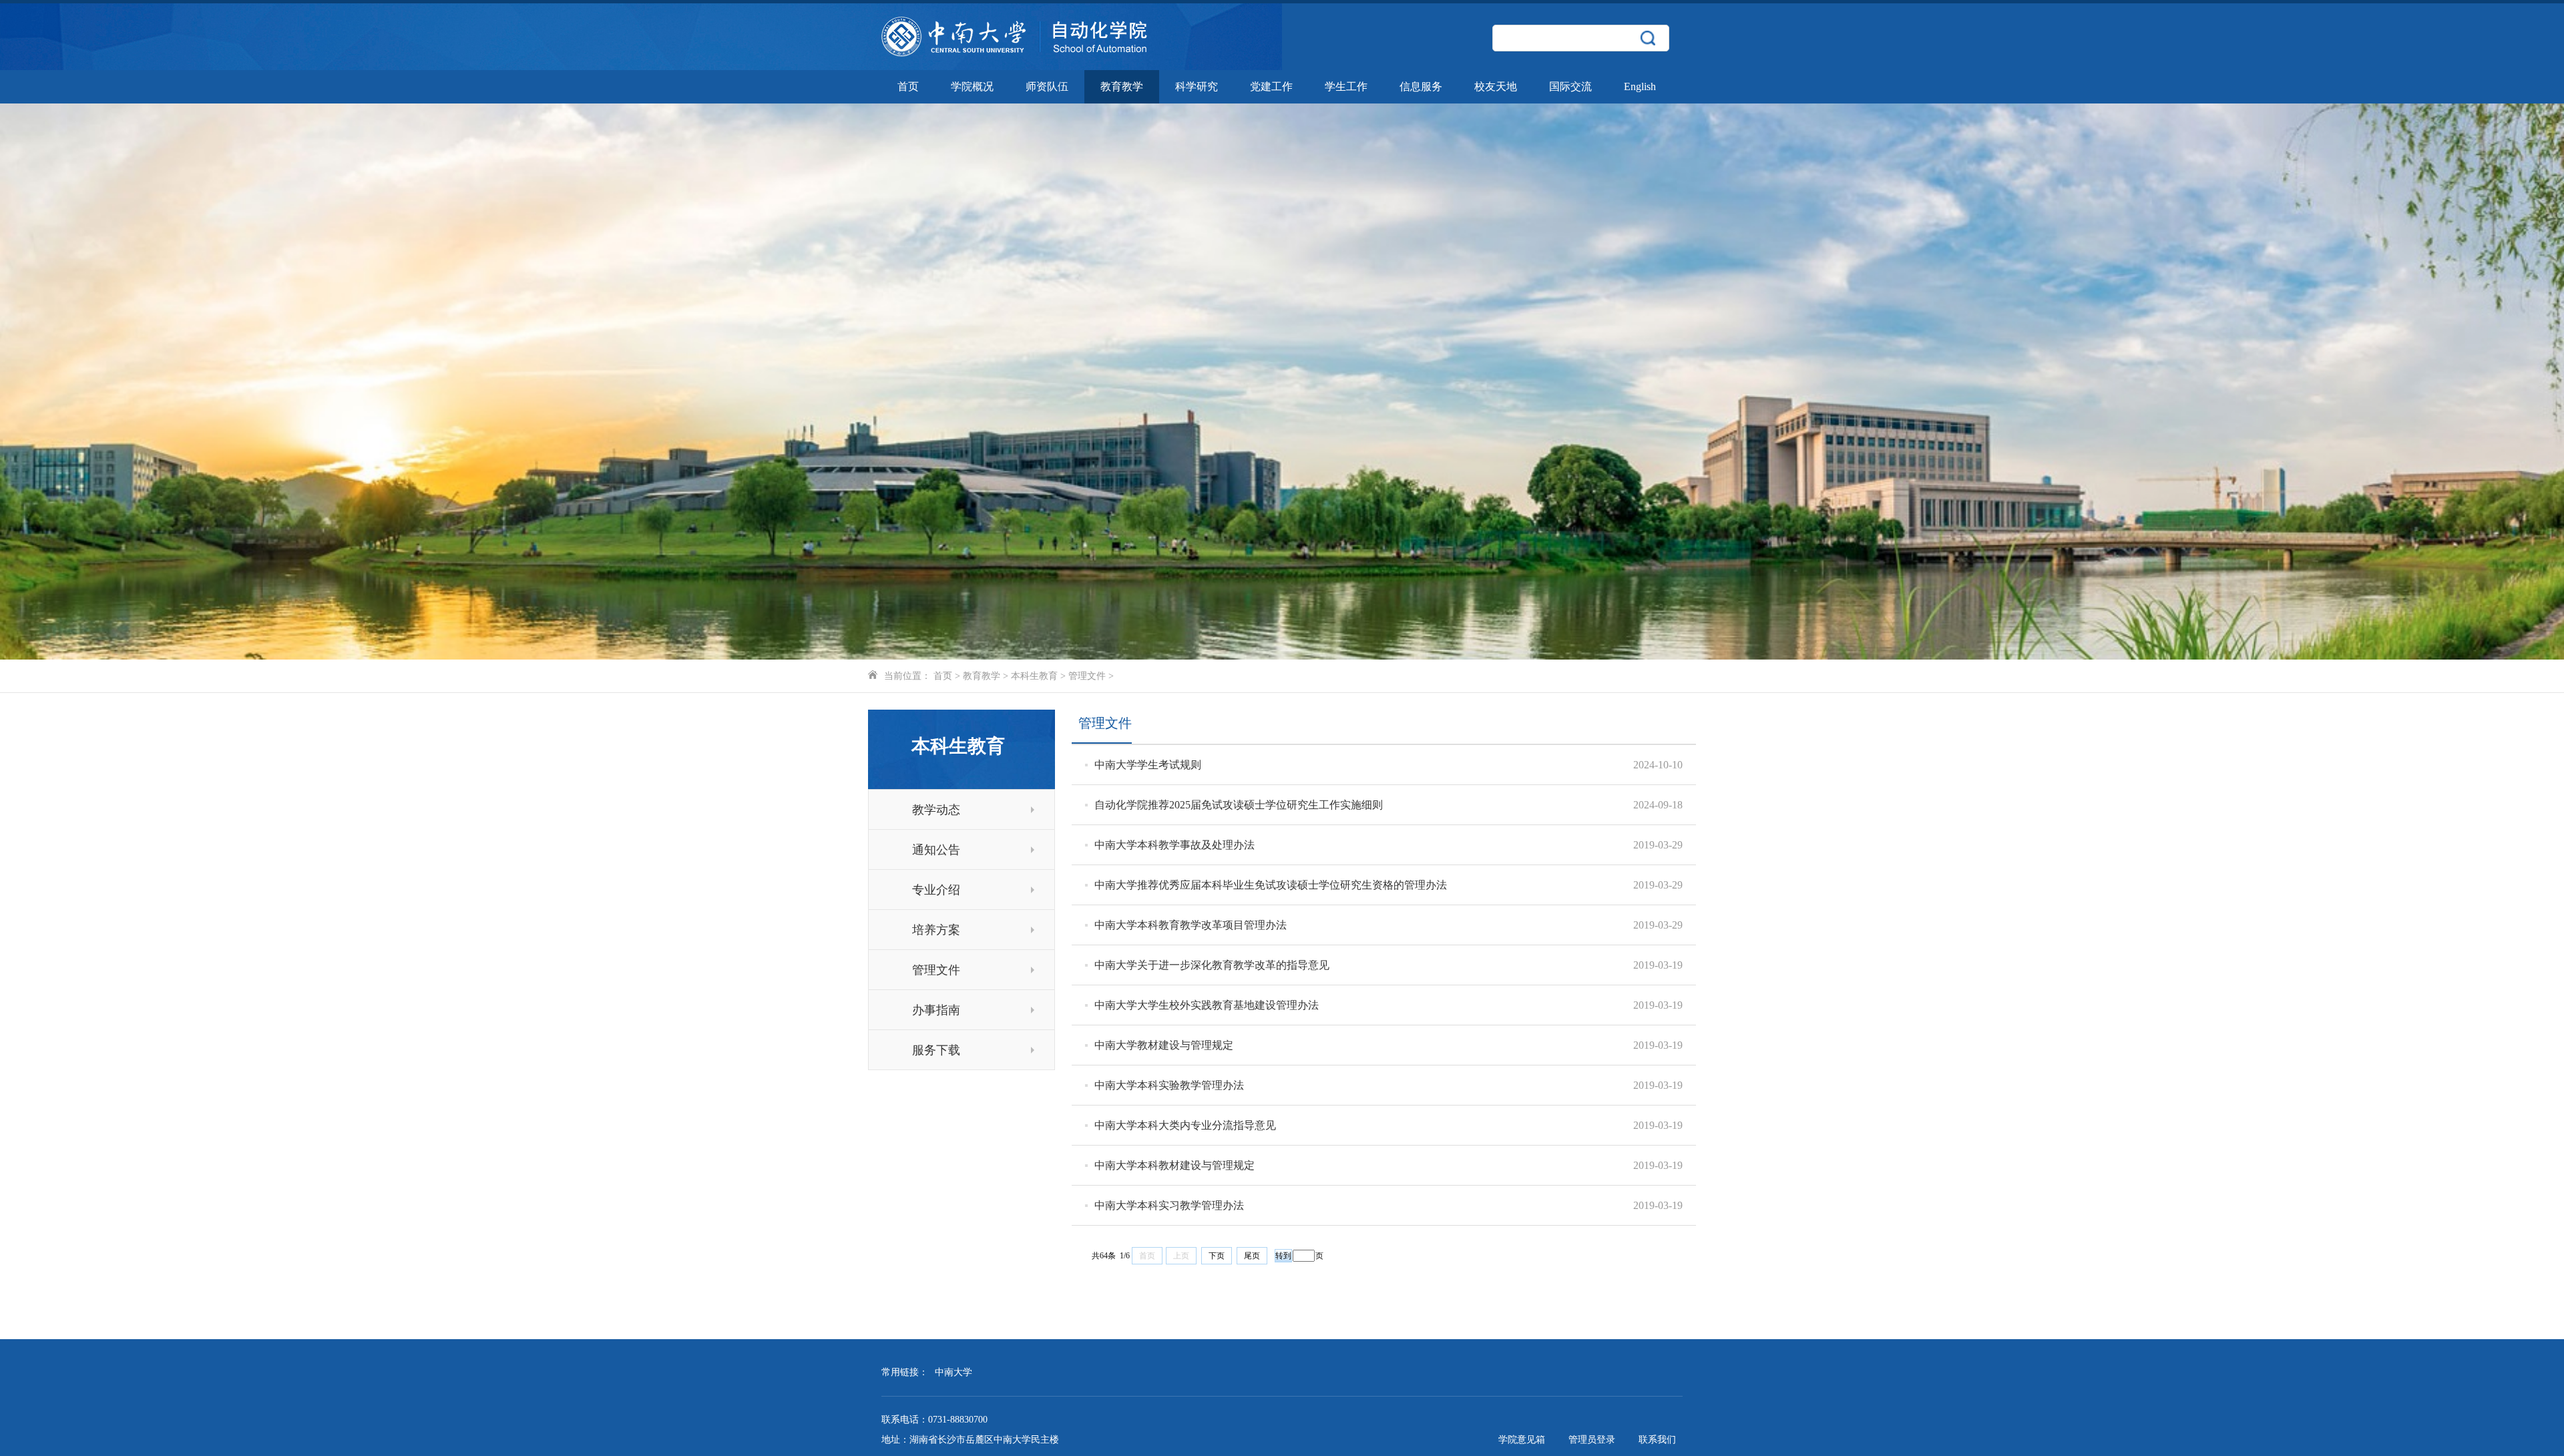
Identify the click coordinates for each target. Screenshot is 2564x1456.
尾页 (1252, 1256)
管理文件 (1087, 676)
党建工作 (1271, 86)
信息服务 (1421, 86)
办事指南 (936, 1010)
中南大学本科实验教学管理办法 (1169, 1085)
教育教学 (1122, 86)
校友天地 (1496, 86)
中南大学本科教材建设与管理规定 (1174, 1165)
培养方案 (936, 930)
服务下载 (936, 1050)
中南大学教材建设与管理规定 (1164, 1045)
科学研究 (1197, 86)
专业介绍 (936, 890)
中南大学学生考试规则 (1148, 765)
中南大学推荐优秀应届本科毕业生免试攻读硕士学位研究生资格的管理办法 (1271, 885)
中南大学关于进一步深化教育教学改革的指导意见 (1212, 965)
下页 (1217, 1256)
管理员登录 (1592, 1440)
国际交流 (1570, 86)
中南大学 (953, 1372)
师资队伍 (1047, 86)
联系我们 (1657, 1440)
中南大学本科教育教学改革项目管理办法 (1191, 925)
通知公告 (936, 850)
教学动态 (936, 810)
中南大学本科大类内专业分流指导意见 (1185, 1125)
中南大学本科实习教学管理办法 (1169, 1205)
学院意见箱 (1522, 1440)
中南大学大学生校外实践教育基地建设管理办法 (1207, 1005)
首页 (908, 86)
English (1640, 86)
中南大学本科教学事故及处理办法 (1174, 845)
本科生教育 (1034, 676)
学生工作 (1346, 86)
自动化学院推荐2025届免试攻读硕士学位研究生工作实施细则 (1239, 805)
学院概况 (972, 86)
